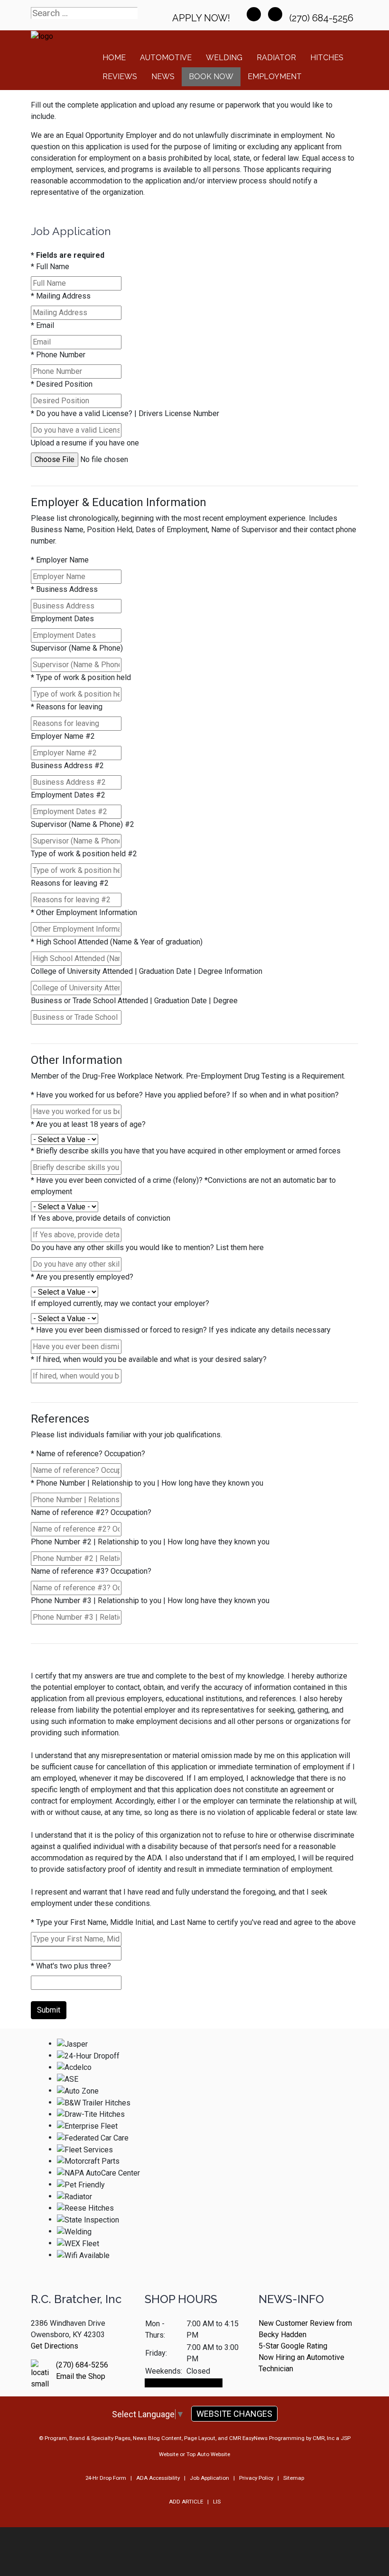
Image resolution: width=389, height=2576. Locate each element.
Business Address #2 (67, 766)
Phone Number (58, 355)
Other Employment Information (84, 912)
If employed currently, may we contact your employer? (120, 1303)
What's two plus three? (71, 1966)
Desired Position (62, 384)
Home (114, 58)
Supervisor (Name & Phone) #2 (83, 824)
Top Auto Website (208, 2454)
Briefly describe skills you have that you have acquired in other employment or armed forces (186, 1151)
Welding (224, 58)
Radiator (276, 58)
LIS (217, 2502)
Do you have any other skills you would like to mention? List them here (147, 1247)
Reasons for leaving (67, 707)
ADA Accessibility (158, 2478)
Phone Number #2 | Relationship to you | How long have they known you (150, 1542)
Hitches (327, 58)
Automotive (166, 58)
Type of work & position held (81, 677)
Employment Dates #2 (68, 795)
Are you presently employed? (82, 1277)
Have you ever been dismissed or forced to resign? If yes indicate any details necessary (181, 1330)
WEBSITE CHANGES (234, 2414)
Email (42, 325)
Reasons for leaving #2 (70, 883)
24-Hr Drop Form (106, 2478)
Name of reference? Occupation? (88, 1454)
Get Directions (55, 2346)
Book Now (211, 77)
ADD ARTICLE (186, 2502)
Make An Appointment (184, 2383)
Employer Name (60, 560)
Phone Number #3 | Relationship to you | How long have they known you (150, 1601)
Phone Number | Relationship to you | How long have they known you (147, 1483)
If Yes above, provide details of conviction (101, 1218)
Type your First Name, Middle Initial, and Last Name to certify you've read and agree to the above (193, 1922)
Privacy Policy (256, 2478)
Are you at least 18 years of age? (88, 1124)
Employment (275, 77)
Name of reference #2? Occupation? (91, 1512)
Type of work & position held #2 (84, 854)
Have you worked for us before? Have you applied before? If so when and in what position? (185, 1095)
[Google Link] (275, 14)
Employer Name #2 (63, 736)
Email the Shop (81, 2376)
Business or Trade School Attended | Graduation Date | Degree (134, 1001)
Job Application (209, 2478)
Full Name (50, 267)
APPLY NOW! (201, 18)
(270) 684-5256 (323, 18)
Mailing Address (61, 296)
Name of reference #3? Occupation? (91, 1571)
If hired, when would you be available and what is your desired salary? (149, 1359)
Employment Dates (62, 619)
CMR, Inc (324, 2438)
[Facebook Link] (254, 14)
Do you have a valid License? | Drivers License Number (125, 413)
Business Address (64, 589)
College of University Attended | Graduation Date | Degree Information (147, 971)
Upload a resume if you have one (85, 443)
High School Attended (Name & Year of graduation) (117, 942)
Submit (49, 2010)
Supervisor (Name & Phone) (77, 648)
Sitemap (294, 2478)
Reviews (120, 77)
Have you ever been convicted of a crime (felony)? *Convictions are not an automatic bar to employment (183, 1186)
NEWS (163, 77)
